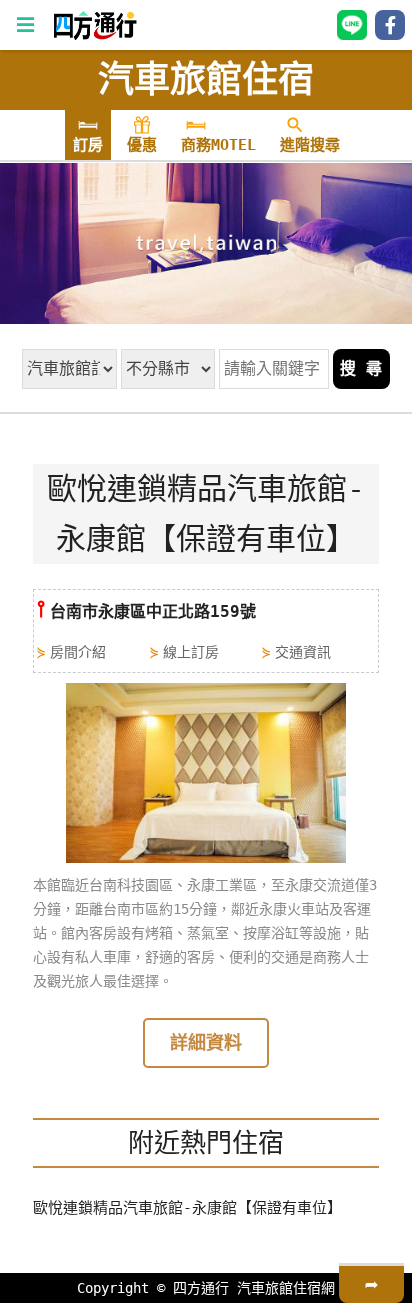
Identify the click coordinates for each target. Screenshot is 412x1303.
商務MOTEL (218, 145)
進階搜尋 (310, 145)
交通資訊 (303, 652)
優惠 (142, 145)
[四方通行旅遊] (94, 35)
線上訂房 (191, 652)
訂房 (88, 145)
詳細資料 (206, 1042)
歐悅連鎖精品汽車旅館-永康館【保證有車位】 (187, 1208)
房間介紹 (78, 652)
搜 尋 (361, 368)
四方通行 (201, 1288)
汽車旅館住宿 (206, 79)
